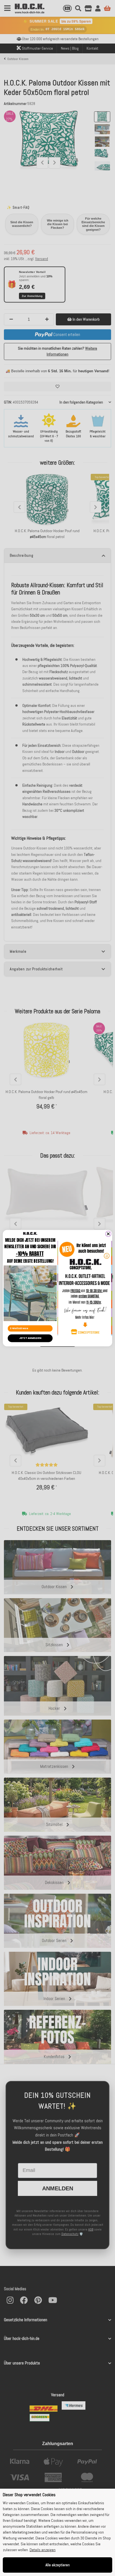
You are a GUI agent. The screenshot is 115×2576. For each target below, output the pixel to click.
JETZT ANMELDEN (30, 1338)
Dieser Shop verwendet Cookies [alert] (29, 2495)
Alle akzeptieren (58, 2565)
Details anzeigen (43, 2550)
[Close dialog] (108, 1234)
